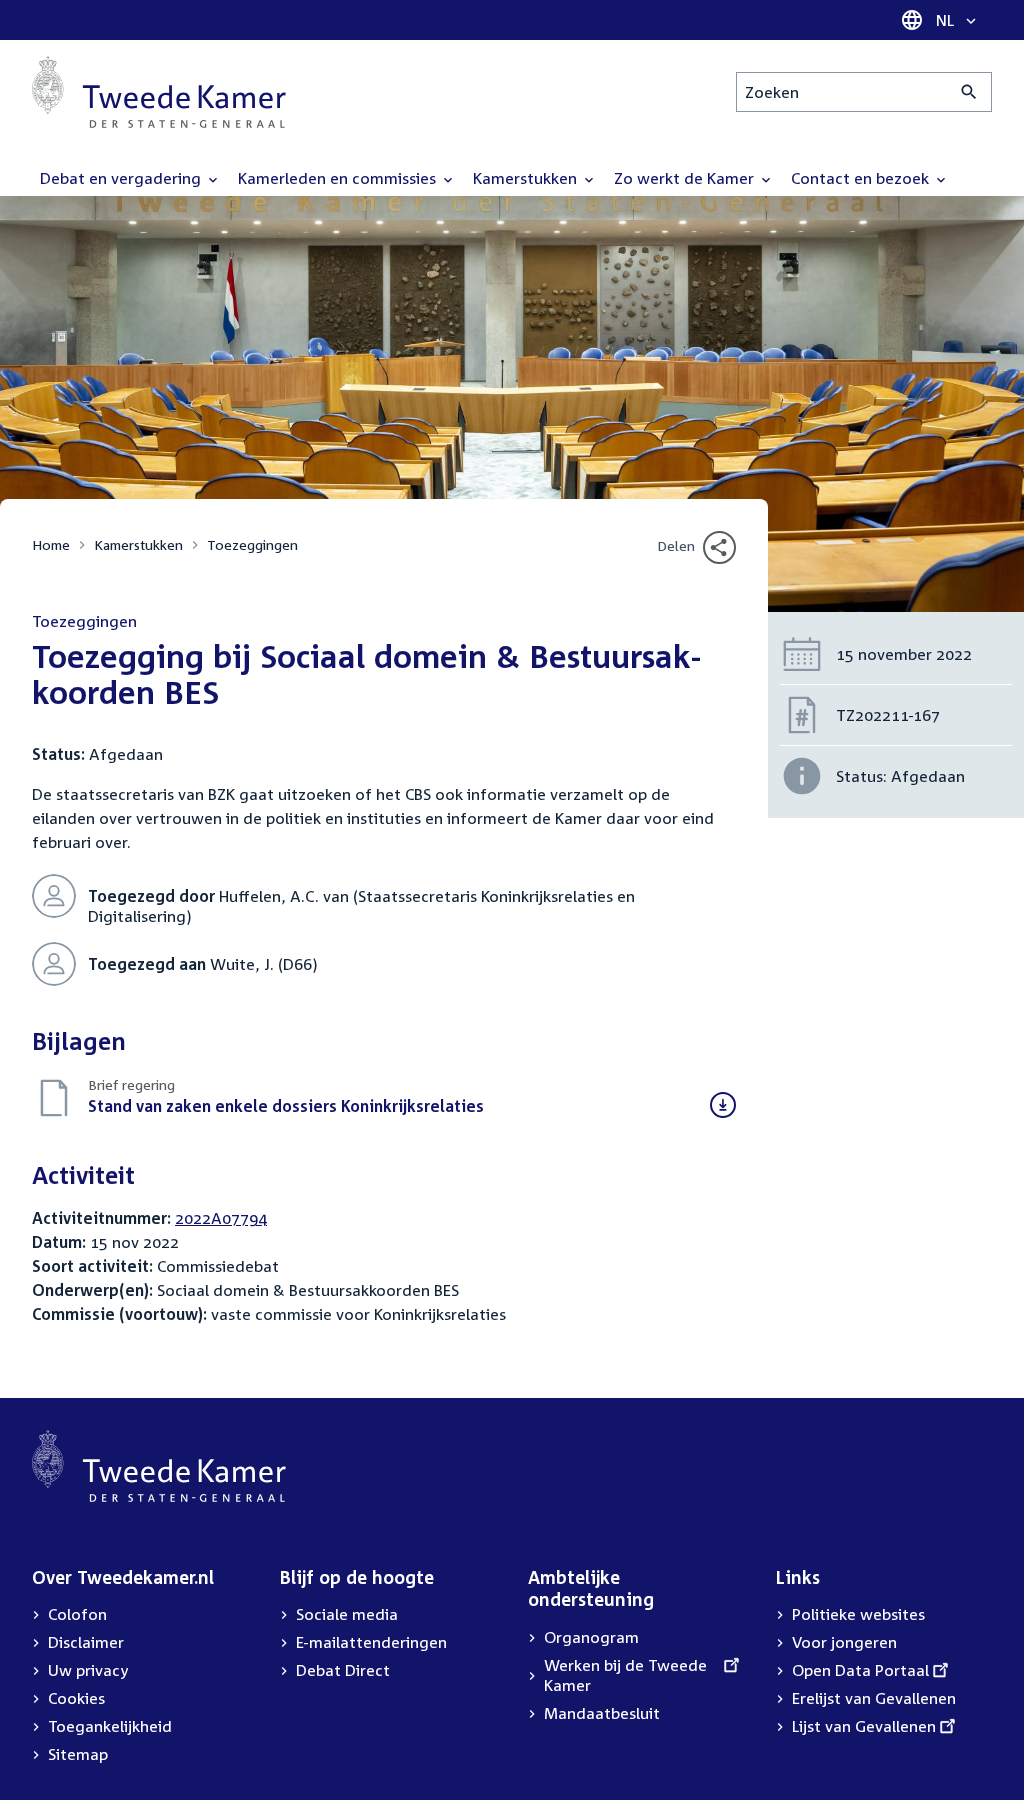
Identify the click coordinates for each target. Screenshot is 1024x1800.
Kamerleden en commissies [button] (339, 178)
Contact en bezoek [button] (862, 178)
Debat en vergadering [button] (122, 178)
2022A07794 (221, 1218)
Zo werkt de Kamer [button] (686, 178)
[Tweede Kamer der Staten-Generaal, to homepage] (159, 92)
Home (51, 544)
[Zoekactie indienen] (969, 92)
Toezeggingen (252, 544)
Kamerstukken (138, 544)
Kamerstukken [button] (527, 178)
